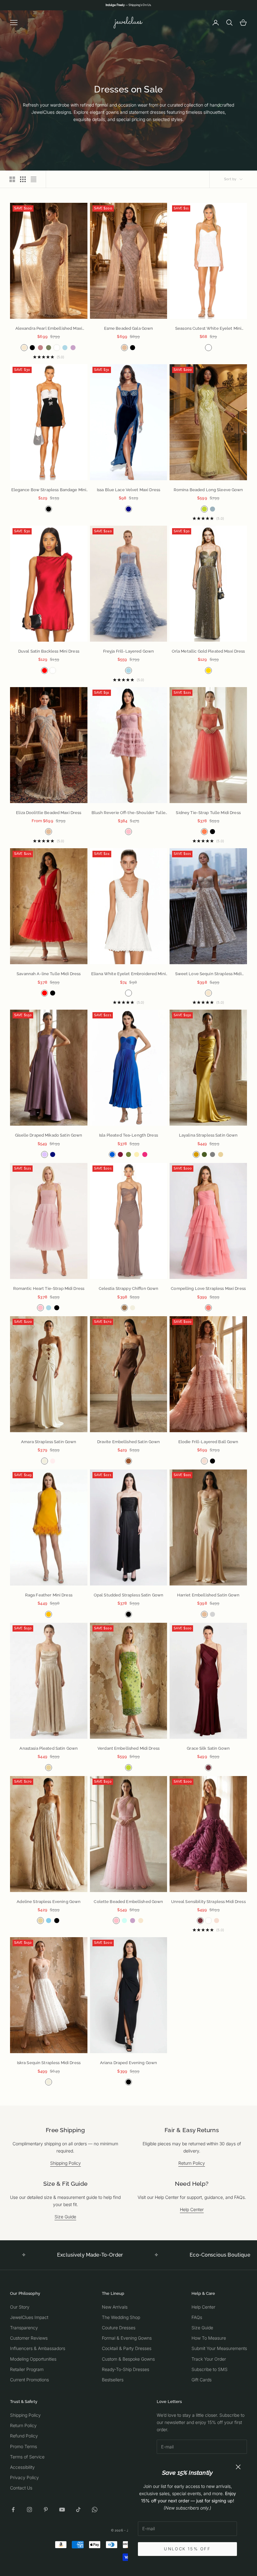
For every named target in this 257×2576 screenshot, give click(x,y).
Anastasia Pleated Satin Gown (49, 1748)
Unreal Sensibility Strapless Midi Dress (208, 1902)
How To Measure (209, 2338)
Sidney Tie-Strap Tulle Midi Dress (208, 813)
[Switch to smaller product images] (23, 179)
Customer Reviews (29, 2338)
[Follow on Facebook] (13, 2510)
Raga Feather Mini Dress (49, 1595)
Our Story (20, 2307)
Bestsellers (113, 2380)
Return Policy (192, 2163)
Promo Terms (24, 2446)
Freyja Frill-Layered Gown (128, 651)
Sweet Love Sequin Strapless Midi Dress (208, 974)
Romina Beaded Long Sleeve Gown (208, 490)
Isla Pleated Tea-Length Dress (128, 1135)
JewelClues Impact (29, 2317)
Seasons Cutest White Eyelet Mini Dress (208, 329)
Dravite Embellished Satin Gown (129, 1442)
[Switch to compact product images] (34, 179)
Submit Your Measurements (219, 2348)
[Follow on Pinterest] (46, 2510)
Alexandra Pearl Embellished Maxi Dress (49, 329)
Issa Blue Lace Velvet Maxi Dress (128, 490)
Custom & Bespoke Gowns (128, 2359)
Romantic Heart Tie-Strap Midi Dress (49, 1288)
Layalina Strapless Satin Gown (208, 1135)
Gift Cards (202, 2380)
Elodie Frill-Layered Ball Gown (208, 1442)
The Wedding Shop (121, 2317)
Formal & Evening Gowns (127, 2338)
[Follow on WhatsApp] (95, 2510)
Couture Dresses (119, 2328)
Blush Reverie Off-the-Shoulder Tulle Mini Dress (128, 813)
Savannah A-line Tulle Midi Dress (49, 974)
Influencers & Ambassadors (38, 2348)
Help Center (192, 2209)
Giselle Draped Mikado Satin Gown (49, 1135)
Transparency (24, 2328)
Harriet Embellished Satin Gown (208, 1595)
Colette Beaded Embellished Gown (128, 1902)
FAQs (197, 2317)
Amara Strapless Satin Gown (49, 1442)
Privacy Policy (24, 2477)
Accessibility (22, 2467)
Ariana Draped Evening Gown (128, 2063)
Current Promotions (29, 2380)
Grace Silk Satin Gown (208, 1748)
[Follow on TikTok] (78, 2510)
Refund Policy (24, 2436)
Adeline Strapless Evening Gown (49, 1902)
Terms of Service (27, 2457)
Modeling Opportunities (33, 2359)
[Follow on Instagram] (29, 2510)
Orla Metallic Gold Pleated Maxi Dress (208, 651)
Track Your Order (209, 2359)
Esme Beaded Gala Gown (129, 328)
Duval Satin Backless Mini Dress (49, 651)
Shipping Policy (66, 2163)
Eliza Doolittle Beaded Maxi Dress (49, 813)
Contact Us (21, 2488)
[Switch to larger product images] (12, 179)
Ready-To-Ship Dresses (126, 2369)
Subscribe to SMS (210, 2369)
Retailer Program (27, 2369)
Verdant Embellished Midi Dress (128, 1748)
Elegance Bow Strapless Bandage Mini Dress (49, 490)
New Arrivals (115, 2307)
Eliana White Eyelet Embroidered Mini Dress (128, 974)
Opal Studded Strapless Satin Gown (128, 1595)
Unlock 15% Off (187, 2549)
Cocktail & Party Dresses (127, 2348)
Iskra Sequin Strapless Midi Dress (49, 2063)
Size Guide (65, 2217)
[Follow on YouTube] (62, 2510)
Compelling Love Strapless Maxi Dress (208, 1288)
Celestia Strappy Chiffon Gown (129, 1288)
